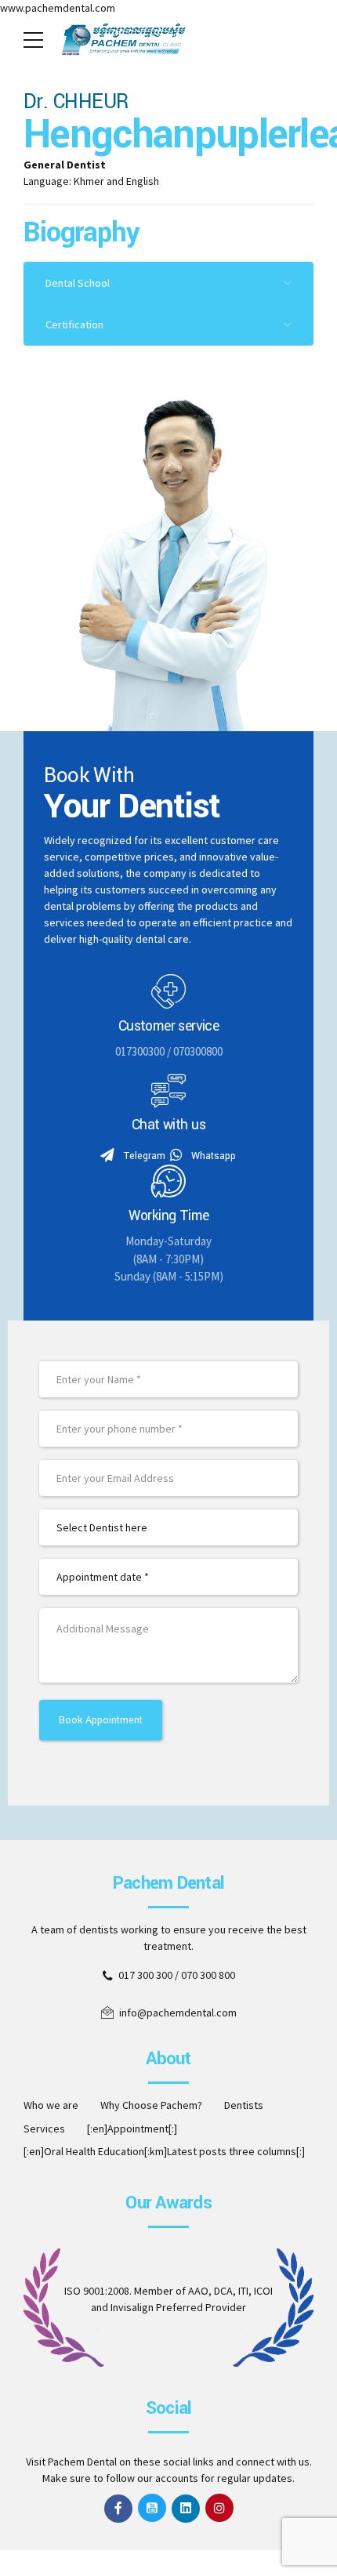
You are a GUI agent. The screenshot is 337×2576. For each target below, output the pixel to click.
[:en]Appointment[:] (132, 2129)
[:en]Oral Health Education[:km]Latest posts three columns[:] (164, 2151)
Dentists (244, 2105)
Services (44, 2129)
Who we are (51, 2105)
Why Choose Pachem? (151, 2105)
